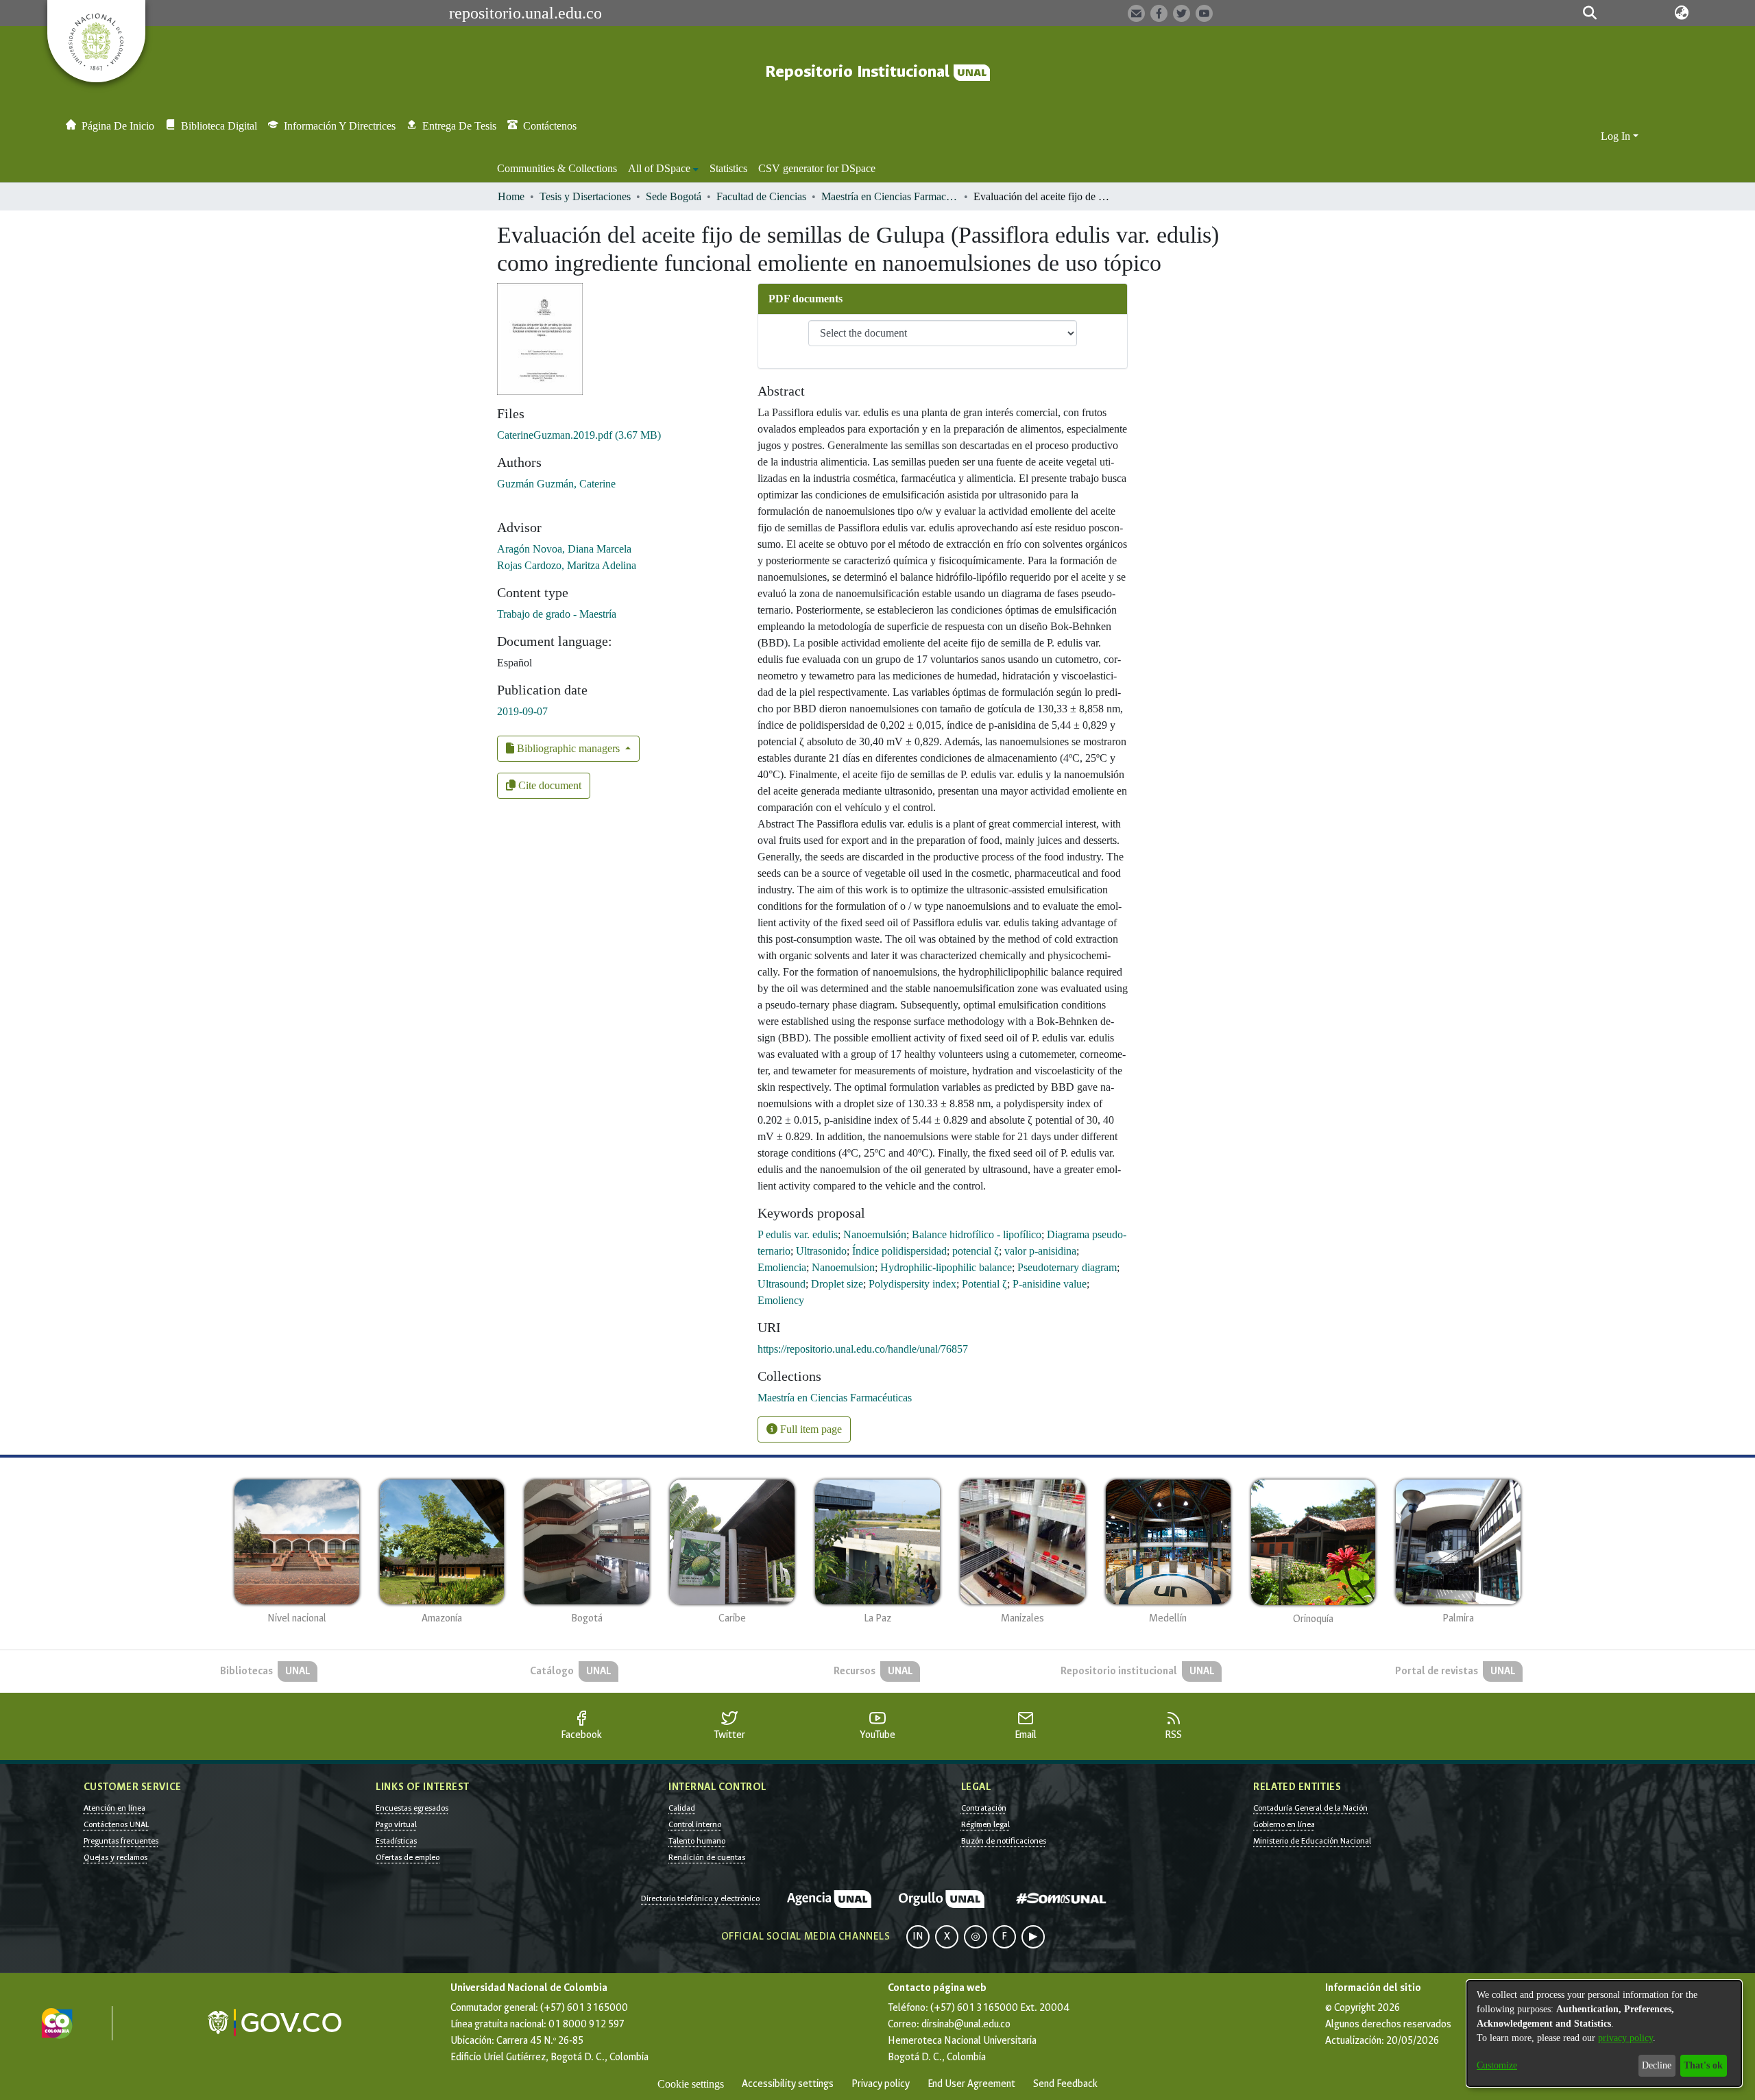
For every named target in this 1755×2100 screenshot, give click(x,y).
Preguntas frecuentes (121, 1841)
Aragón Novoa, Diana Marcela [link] (564, 549)
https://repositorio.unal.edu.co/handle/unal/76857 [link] (863, 1349)
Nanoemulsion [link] (843, 1267)
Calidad (682, 1808)
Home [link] (511, 196)
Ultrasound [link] (782, 1284)
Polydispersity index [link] (912, 1284)
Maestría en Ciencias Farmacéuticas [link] (890, 196)
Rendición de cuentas (707, 1857)
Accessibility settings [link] (788, 2084)
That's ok (1703, 2065)
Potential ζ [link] (984, 1284)
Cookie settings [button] (691, 2084)
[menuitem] (663, 169)
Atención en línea (114, 1808)
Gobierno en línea (1284, 1824)
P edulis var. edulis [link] (798, 1234)
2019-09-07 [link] (522, 711)
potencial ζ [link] (976, 1251)
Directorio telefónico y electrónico (700, 1898)
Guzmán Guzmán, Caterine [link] (556, 484)
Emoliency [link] (781, 1300)
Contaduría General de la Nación (1310, 1808)
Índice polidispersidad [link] (899, 1251)
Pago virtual (396, 1824)
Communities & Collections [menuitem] (557, 168)
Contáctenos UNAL (116, 1824)
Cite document (548, 785)
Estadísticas (396, 1841)
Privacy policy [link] (881, 2084)
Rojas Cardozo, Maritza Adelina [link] (567, 565)
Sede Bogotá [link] (674, 196)
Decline (1657, 2065)
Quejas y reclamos (116, 1857)
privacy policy (1625, 2038)
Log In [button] (1617, 136)
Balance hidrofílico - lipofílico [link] (977, 1234)
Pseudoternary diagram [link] (1067, 1267)
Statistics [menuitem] (728, 168)
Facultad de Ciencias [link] (761, 196)
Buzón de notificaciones (1004, 1841)
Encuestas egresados (412, 1808)
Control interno (695, 1824)
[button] (1590, 13)
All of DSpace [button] (659, 168)
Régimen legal (985, 1824)
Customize (1497, 2065)
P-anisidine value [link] (1050, 1284)
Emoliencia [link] (782, 1267)
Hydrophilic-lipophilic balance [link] (946, 1267)
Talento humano (697, 1841)
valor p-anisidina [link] (1040, 1251)
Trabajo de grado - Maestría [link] (557, 614)
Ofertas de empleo (408, 1857)
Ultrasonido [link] (821, 1251)
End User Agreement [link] (971, 2084)
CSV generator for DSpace (817, 168)
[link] (579, 435)
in (918, 1936)
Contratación (984, 1808)
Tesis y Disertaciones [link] (585, 196)
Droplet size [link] (837, 1284)
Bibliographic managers (568, 748)
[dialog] (1604, 2033)
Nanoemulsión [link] (875, 1234)
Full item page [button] (810, 1429)
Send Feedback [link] (1065, 2084)
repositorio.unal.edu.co (525, 13)
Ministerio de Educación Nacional (1312, 1841)
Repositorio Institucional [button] (859, 72)
